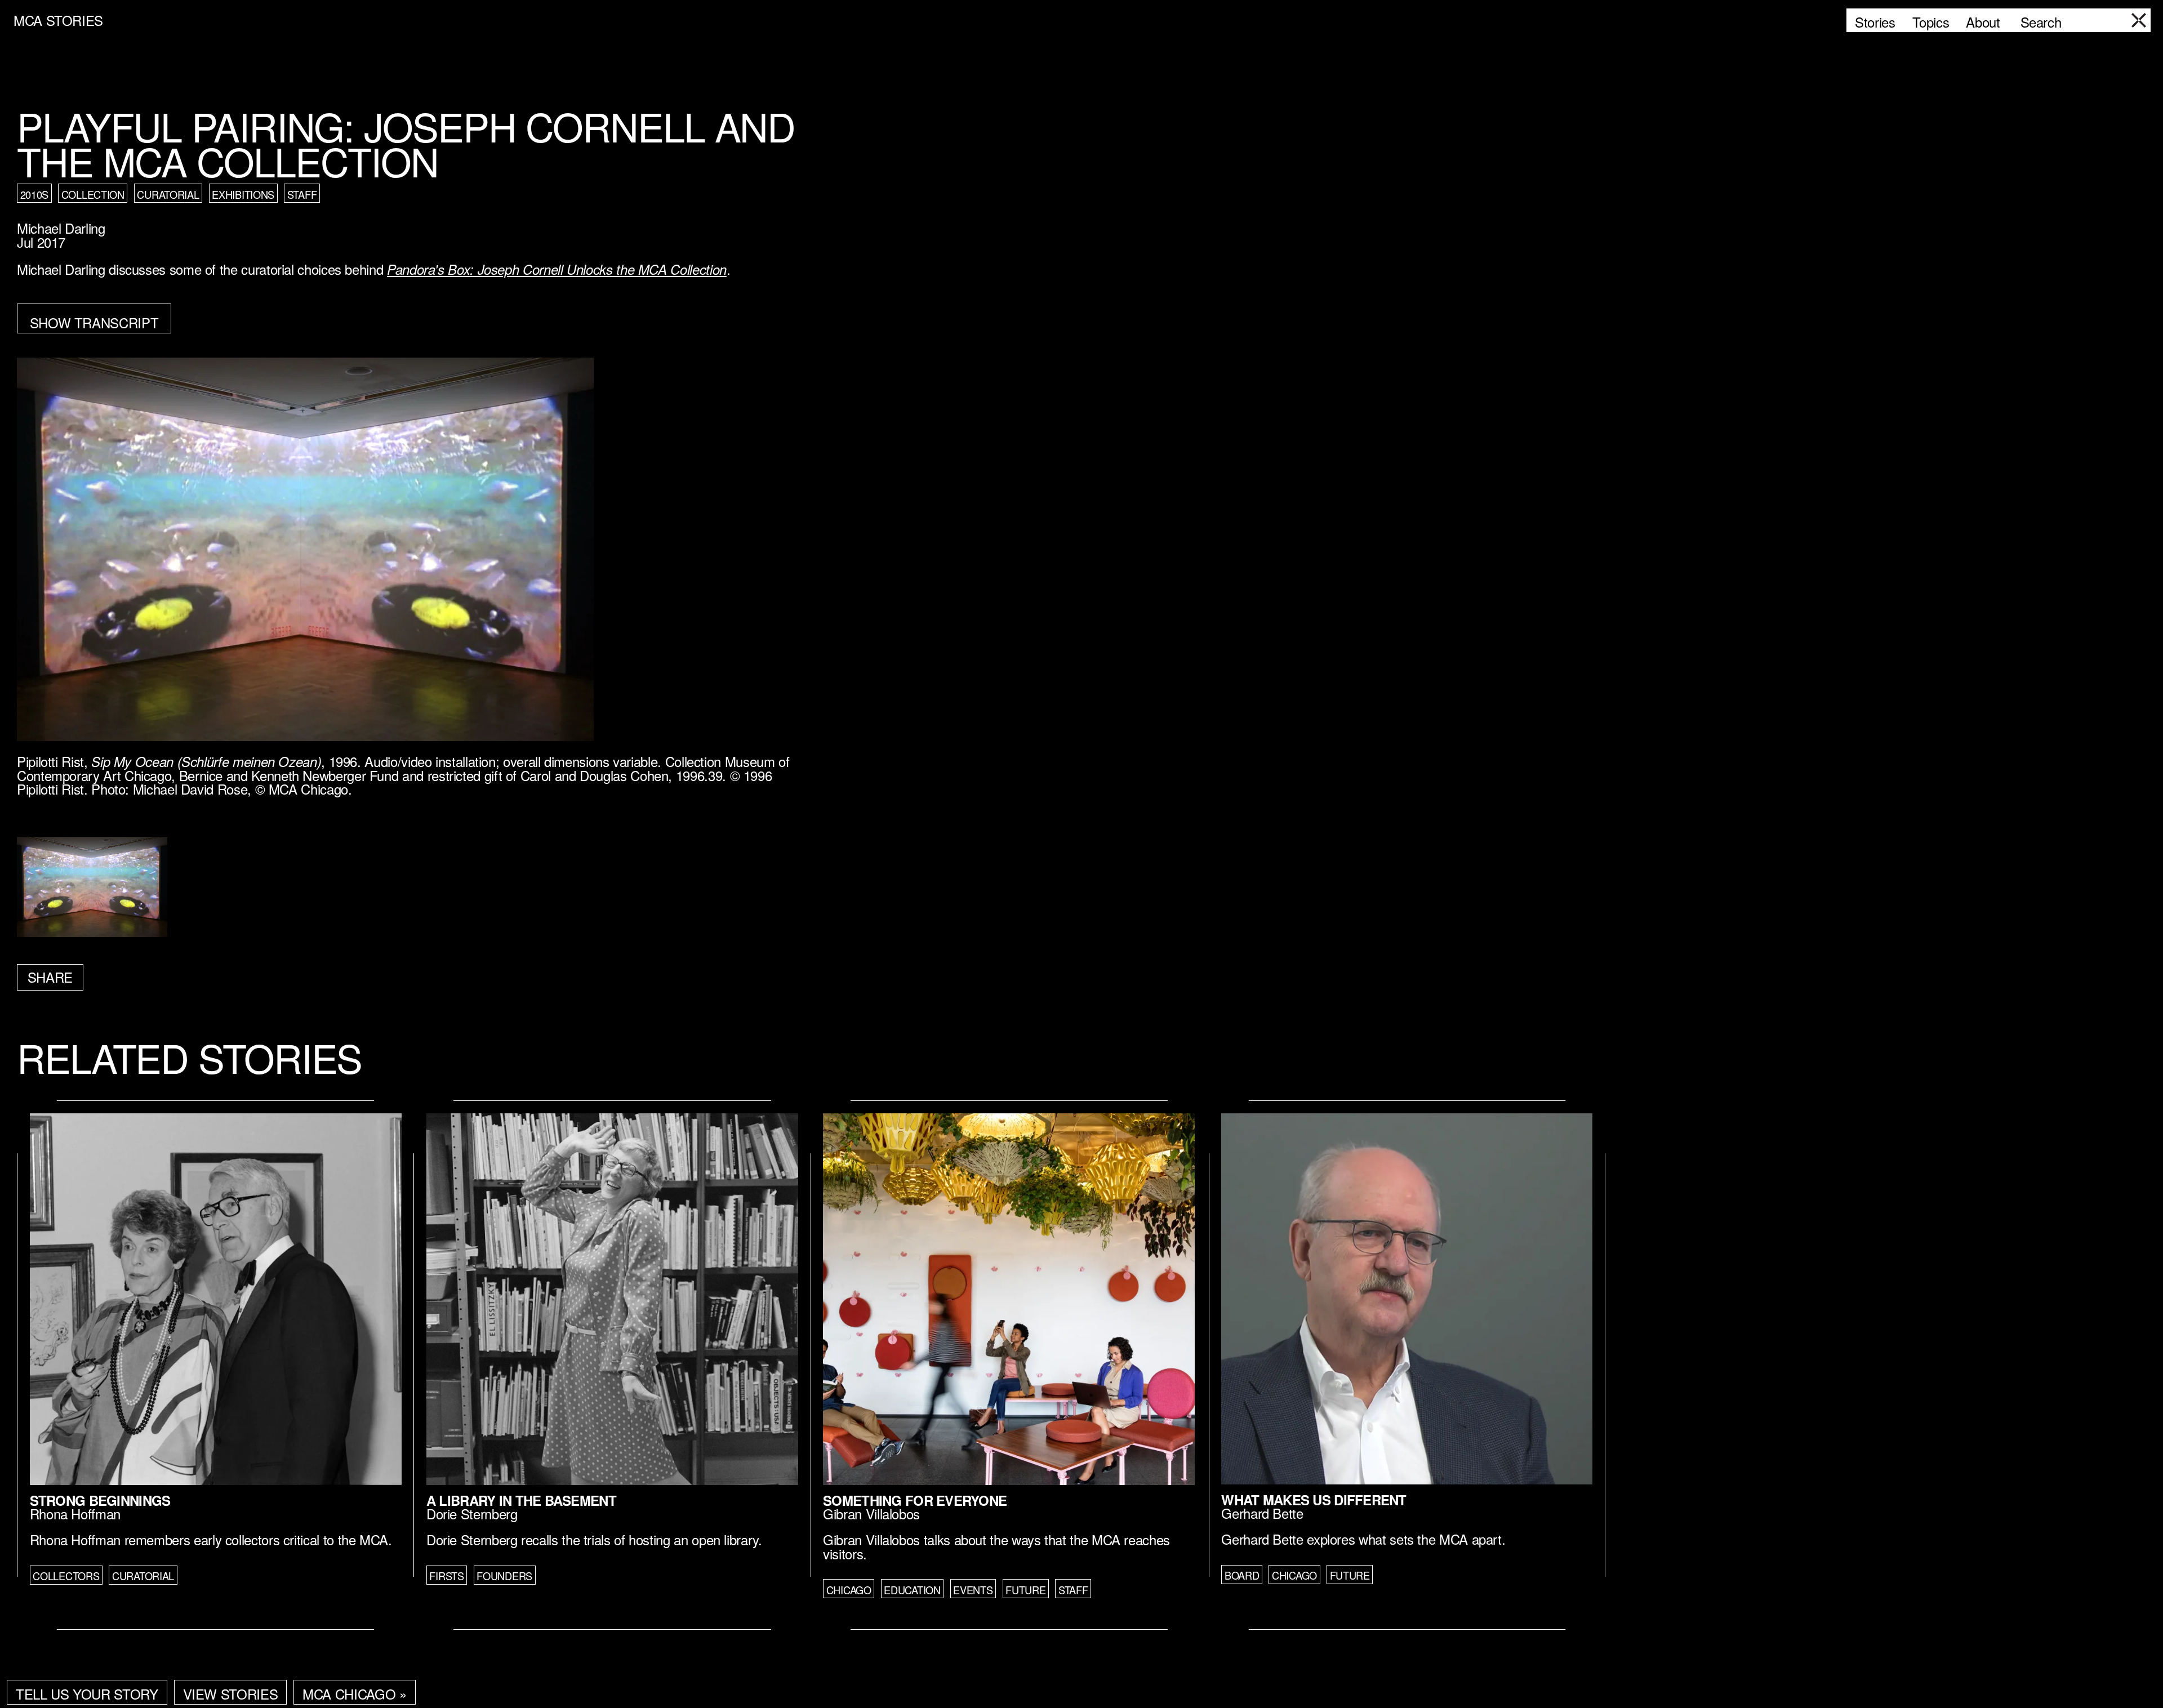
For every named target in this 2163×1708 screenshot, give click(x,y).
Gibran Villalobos (871, 1513)
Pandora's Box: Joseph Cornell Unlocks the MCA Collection (557, 269)
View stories (231, 1694)
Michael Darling (61, 228)
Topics (1931, 22)
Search (2041, 22)
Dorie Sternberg (472, 1513)
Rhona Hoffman (75, 1513)
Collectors (66, 1576)
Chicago (849, 1590)
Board (1242, 1575)
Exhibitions (243, 194)
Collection (93, 194)
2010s (35, 194)
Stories (1875, 22)
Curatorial (168, 194)
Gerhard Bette (1262, 1513)
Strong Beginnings (100, 1500)
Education (912, 1590)
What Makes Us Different (1314, 1500)
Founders (504, 1576)
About (1983, 22)
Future (1025, 1590)
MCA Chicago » (354, 1694)
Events (973, 1590)
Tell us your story (87, 1694)
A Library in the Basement (521, 1500)
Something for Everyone (915, 1500)
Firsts (446, 1576)
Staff (302, 194)
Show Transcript (94, 322)
